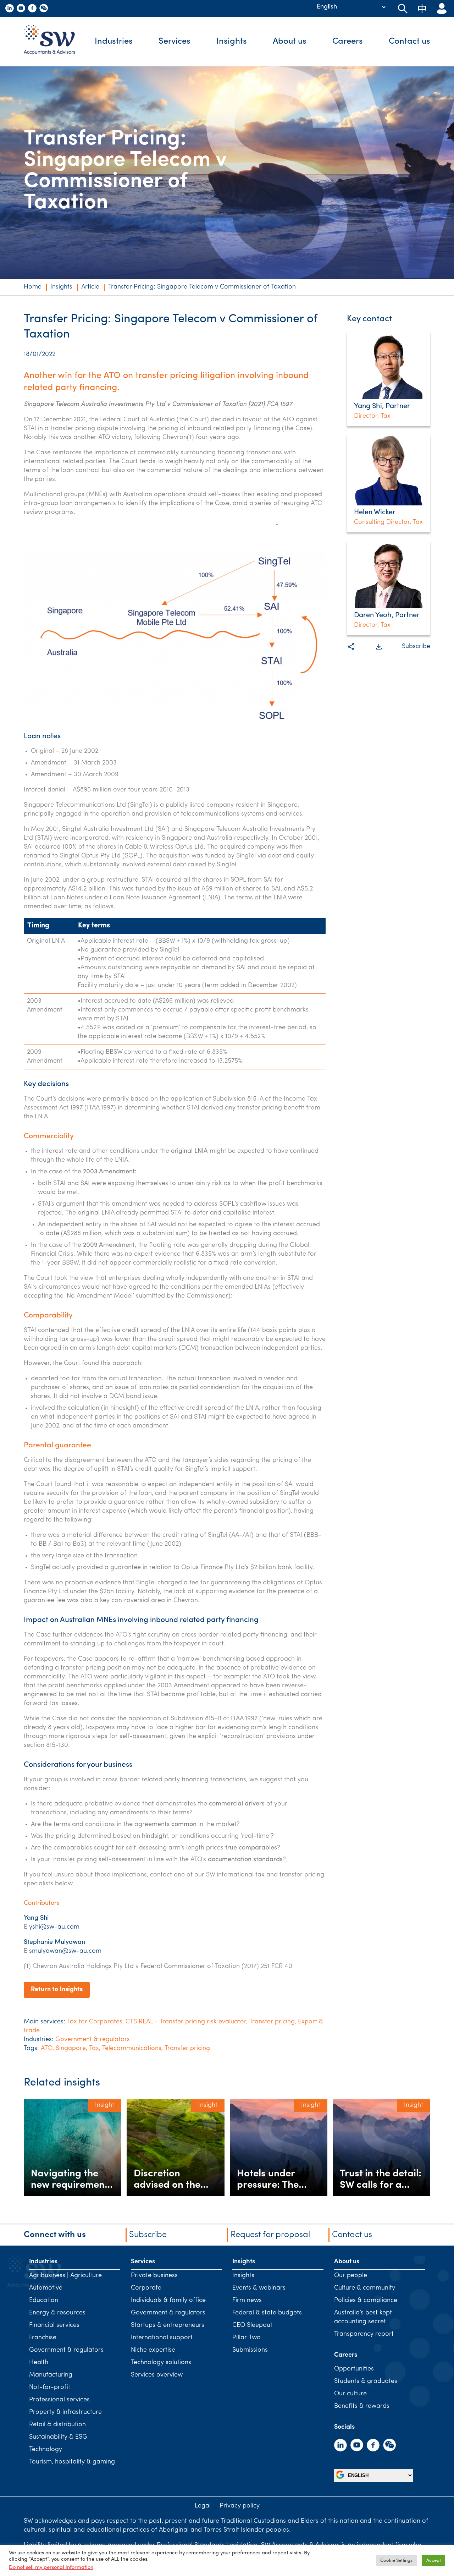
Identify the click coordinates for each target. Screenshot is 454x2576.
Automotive (46, 2288)
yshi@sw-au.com (54, 1927)
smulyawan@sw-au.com (65, 1951)
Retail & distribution (57, 2425)
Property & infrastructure (65, 2412)
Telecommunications (132, 2049)
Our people (351, 2276)
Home (33, 287)
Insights (232, 42)
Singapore (71, 2049)
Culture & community (365, 2288)
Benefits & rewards (362, 2406)
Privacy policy (240, 2506)
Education (44, 2301)
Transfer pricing (272, 2022)
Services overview (157, 2375)
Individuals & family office (168, 2301)
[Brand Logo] (55, 42)
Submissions (250, 2350)
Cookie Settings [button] (396, 2561)
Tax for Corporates (95, 2022)
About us (290, 42)
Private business (154, 2276)
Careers (348, 42)
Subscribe (416, 647)
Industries (114, 42)
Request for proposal (270, 2235)
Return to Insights (57, 1990)
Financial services (54, 2325)
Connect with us (55, 2235)
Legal (203, 2506)
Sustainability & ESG (58, 2437)
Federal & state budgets (267, 2313)
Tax (94, 2049)
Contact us (409, 42)
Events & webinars (259, 2288)
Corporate (146, 2288)
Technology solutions (161, 2363)
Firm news (247, 2301)
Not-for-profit (50, 2388)
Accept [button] (434, 2561)
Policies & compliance (366, 2301)
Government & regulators (93, 2040)
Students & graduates (366, 2382)
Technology (46, 2450)
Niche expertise (153, 2350)
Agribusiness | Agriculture (65, 2276)
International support (162, 2338)
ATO (47, 2049)
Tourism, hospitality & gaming (72, 2462)
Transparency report (364, 2334)
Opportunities (354, 2369)
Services (175, 42)
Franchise (43, 2338)
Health (39, 2363)
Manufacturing (51, 2375)
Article (90, 287)
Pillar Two (247, 2338)
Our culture (350, 2394)
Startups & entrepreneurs (168, 2325)
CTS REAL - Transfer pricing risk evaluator (186, 2022)
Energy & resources (57, 2313)
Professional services (59, 2400)
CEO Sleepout (252, 2325)
